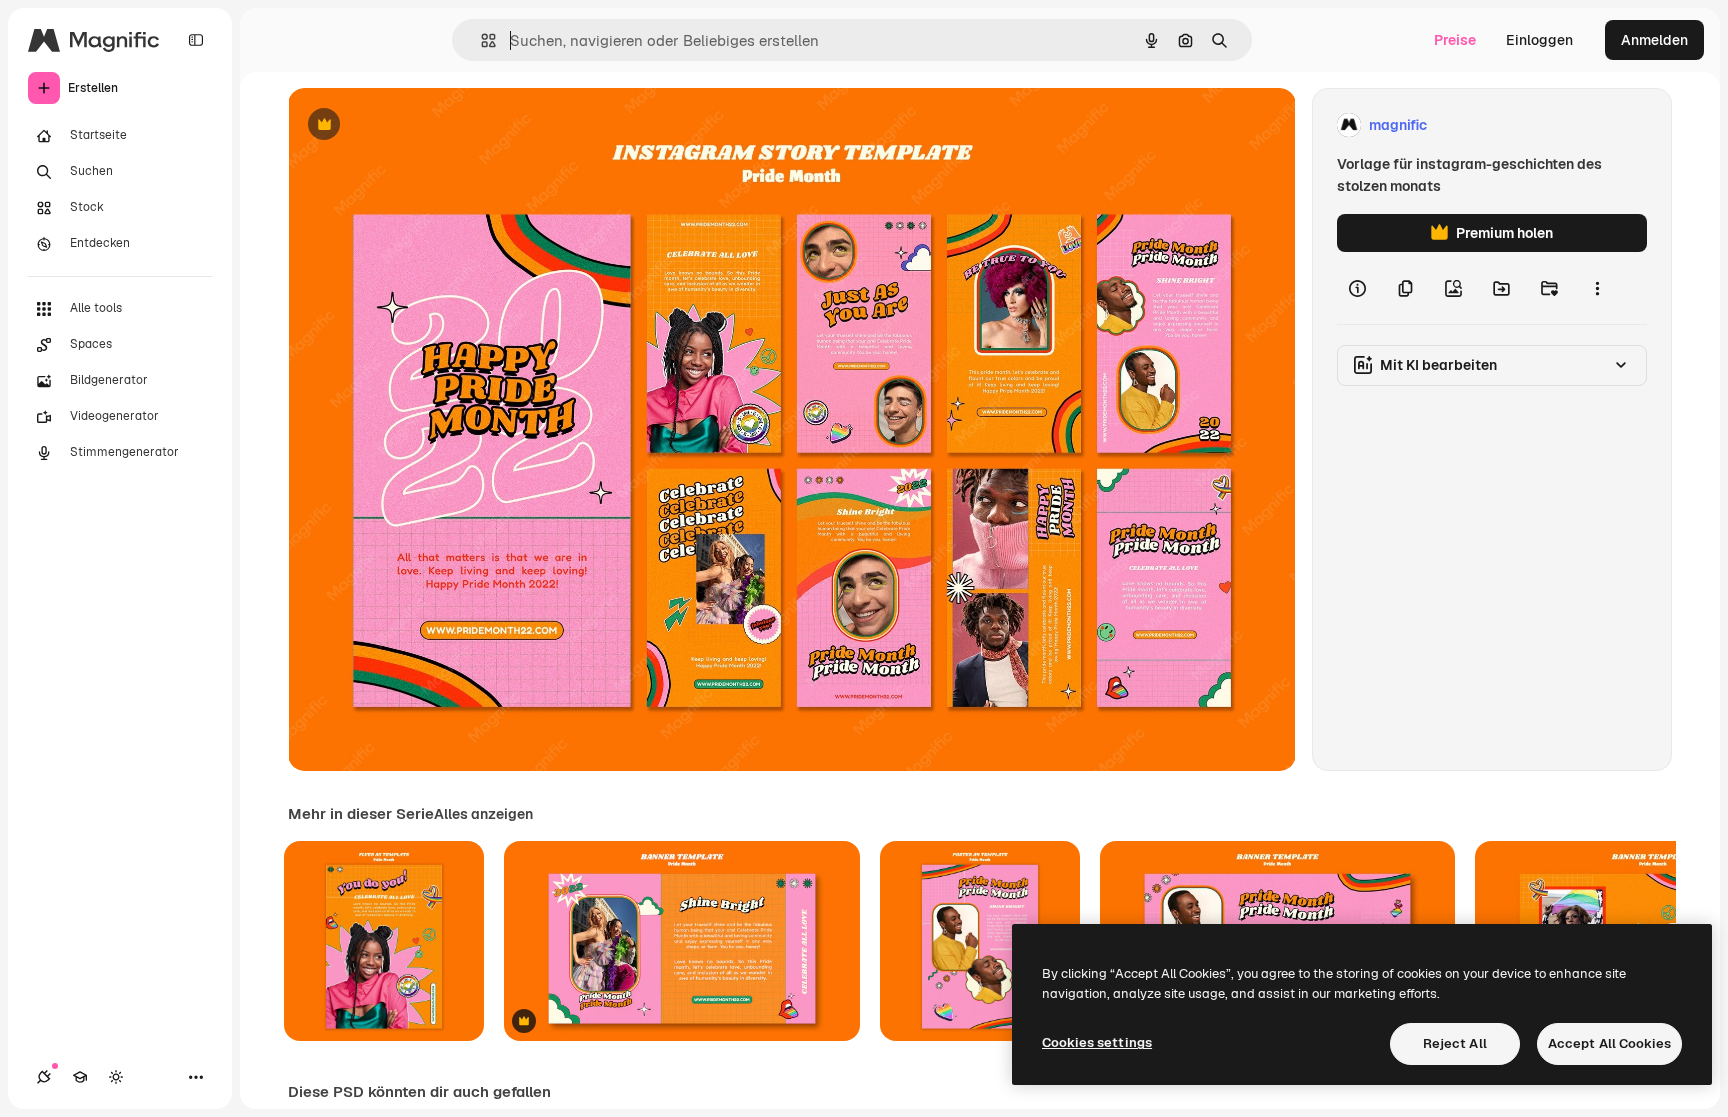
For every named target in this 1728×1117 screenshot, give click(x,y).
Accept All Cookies (1609, 1043)
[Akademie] (80, 1077)
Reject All (1455, 1043)
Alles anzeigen (483, 814)
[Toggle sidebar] (196, 40)
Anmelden (1654, 40)
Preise (1455, 40)
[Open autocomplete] (480, 40)
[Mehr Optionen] (1597, 288)
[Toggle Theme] (116, 1077)
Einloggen (1539, 40)
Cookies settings (1097, 1042)
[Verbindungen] (44, 1077)
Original (416, 125)
